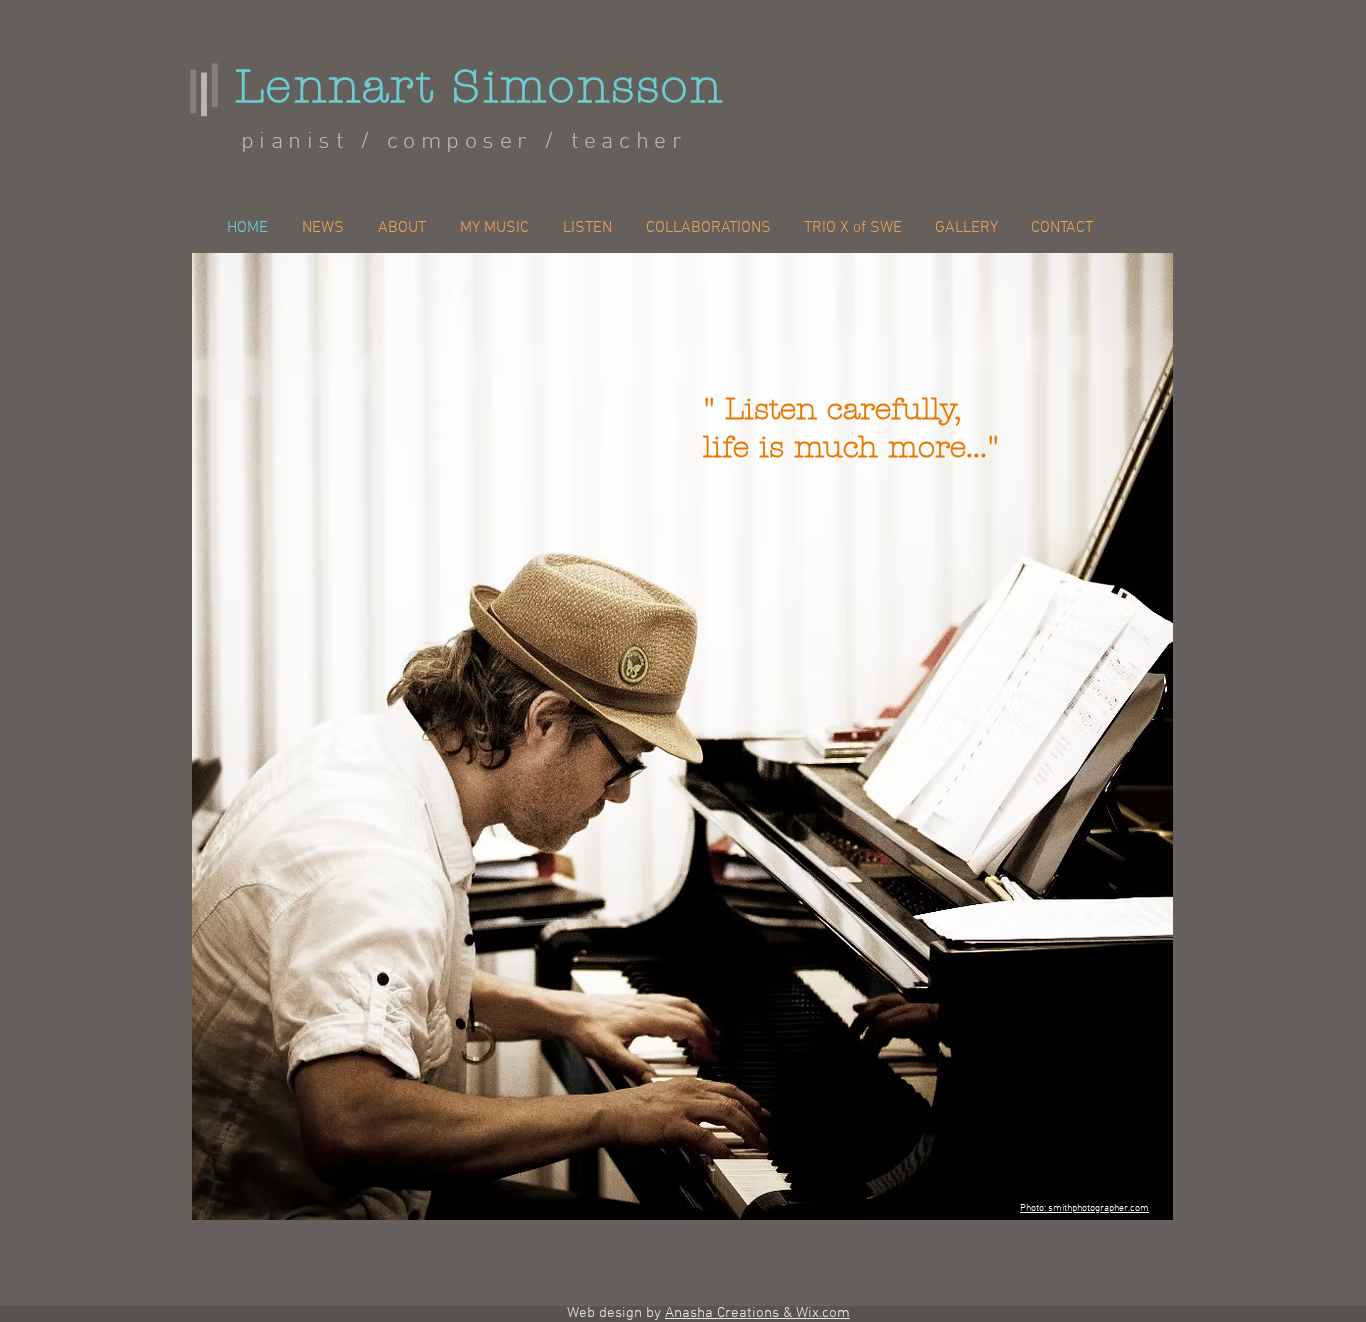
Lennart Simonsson (479, 87)
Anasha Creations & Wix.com (757, 1313)
